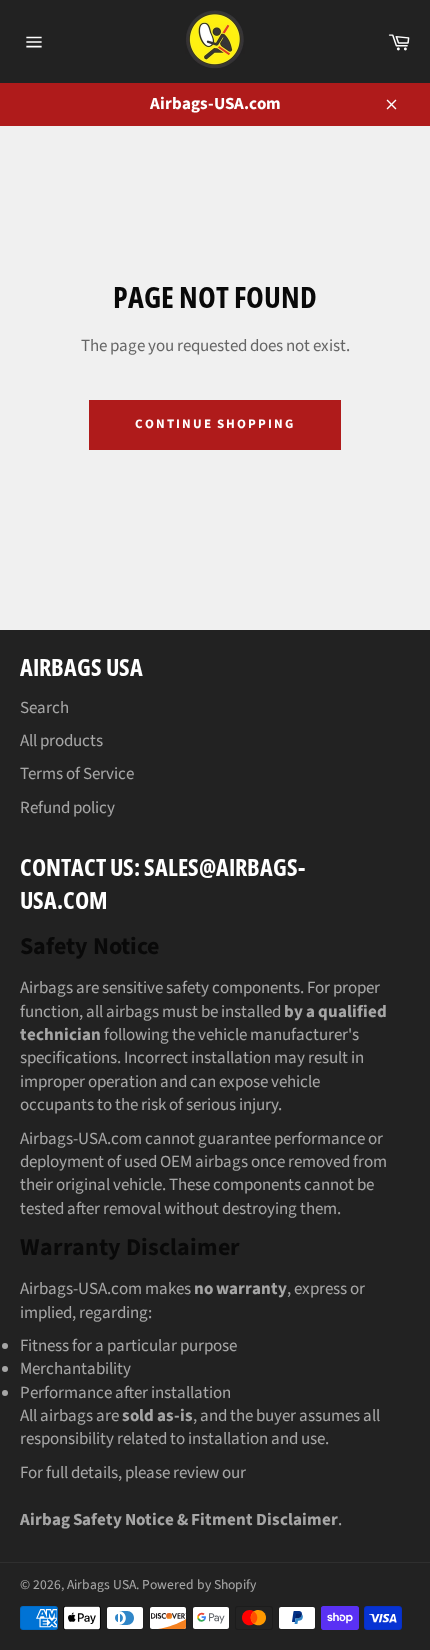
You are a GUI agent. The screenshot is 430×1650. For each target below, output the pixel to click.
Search (44, 708)
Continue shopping (215, 424)
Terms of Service (77, 774)
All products (61, 741)
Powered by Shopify (199, 1584)
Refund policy (67, 808)
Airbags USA (101, 1584)
